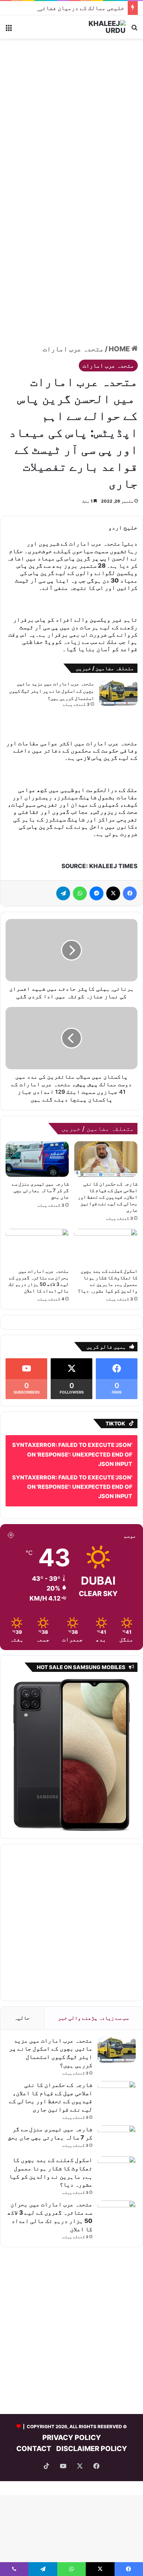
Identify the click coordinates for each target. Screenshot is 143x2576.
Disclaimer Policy (92, 2449)
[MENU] (9, 30)
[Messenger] (96, 893)
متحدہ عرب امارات (73, 349)
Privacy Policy (72, 2438)
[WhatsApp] (80, 893)
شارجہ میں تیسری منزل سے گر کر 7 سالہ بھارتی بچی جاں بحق (40, 1190)
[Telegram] (63, 893)
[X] (113, 893)
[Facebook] (130, 893)
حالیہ (22, 2018)
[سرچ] (134, 30)
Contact (34, 2449)
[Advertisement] (71, 117)
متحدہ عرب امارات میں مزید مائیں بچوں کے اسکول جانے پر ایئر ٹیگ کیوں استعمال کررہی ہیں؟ (52, 691)
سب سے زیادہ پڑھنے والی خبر (93, 2018)
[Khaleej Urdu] (98, 27)
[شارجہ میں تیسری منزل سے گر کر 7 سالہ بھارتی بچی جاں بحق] (37, 1159)
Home (120, 349)
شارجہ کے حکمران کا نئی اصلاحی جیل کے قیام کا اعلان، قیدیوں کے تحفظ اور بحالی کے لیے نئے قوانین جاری (108, 1197)
